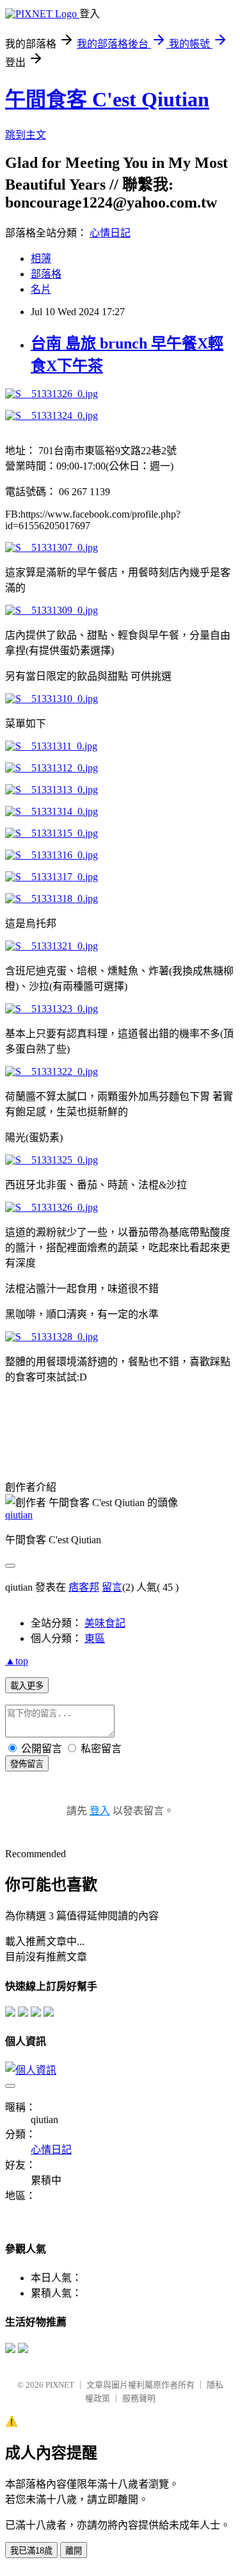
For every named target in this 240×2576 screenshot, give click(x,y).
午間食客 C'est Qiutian (107, 99)
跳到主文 (26, 135)
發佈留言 (27, 1764)
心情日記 (110, 233)
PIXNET (60, 2385)
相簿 (41, 258)
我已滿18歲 (31, 2551)
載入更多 (27, 1686)
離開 (74, 2551)
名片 (41, 289)
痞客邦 (84, 1587)
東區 (95, 1638)
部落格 (46, 274)
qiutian (19, 1515)
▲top (17, 1661)
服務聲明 (139, 2398)
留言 (112, 1587)
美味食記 (105, 1623)
